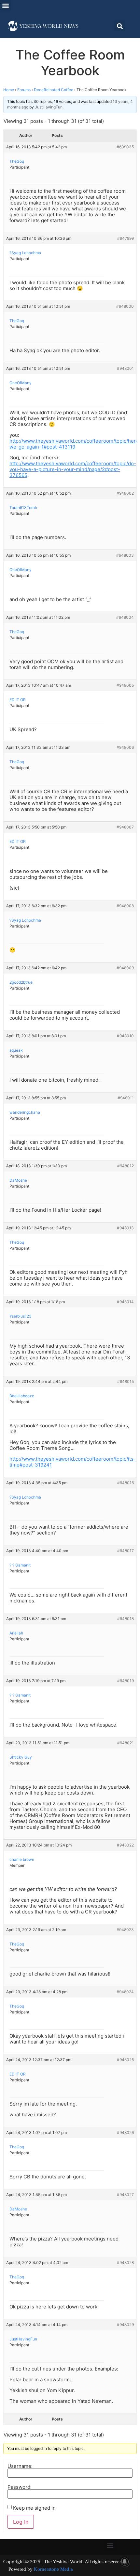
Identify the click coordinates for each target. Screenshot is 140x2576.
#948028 (125, 2263)
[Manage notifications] (125, 2562)
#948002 (125, 493)
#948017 (126, 1551)
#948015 (126, 1381)
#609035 (125, 147)
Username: (20, 2466)
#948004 (125, 617)
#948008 (125, 906)
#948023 (125, 1930)
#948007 (125, 827)
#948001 (125, 368)
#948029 (125, 2325)
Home (9, 90)
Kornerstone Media (53, 2569)
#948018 (126, 1619)
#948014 (125, 1302)
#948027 (125, 2195)
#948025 (125, 2060)
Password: (20, 2487)
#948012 (126, 1166)
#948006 (125, 747)
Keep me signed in (34, 2508)
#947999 (126, 238)
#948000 (125, 306)
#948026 (125, 2133)
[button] (5, 5)
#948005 (125, 685)
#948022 (125, 1845)
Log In (21, 2522)
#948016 (126, 1483)
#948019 (126, 1681)
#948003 (125, 555)
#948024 (125, 1992)
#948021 (126, 1743)
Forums (24, 90)
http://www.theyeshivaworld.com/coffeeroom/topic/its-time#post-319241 (73, 1462)
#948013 (125, 1228)
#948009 (125, 968)
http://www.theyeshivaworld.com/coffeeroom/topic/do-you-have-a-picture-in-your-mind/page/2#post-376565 (73, 469)
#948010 (125, 1036)
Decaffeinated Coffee (54, 90)
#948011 (126, 1098)
